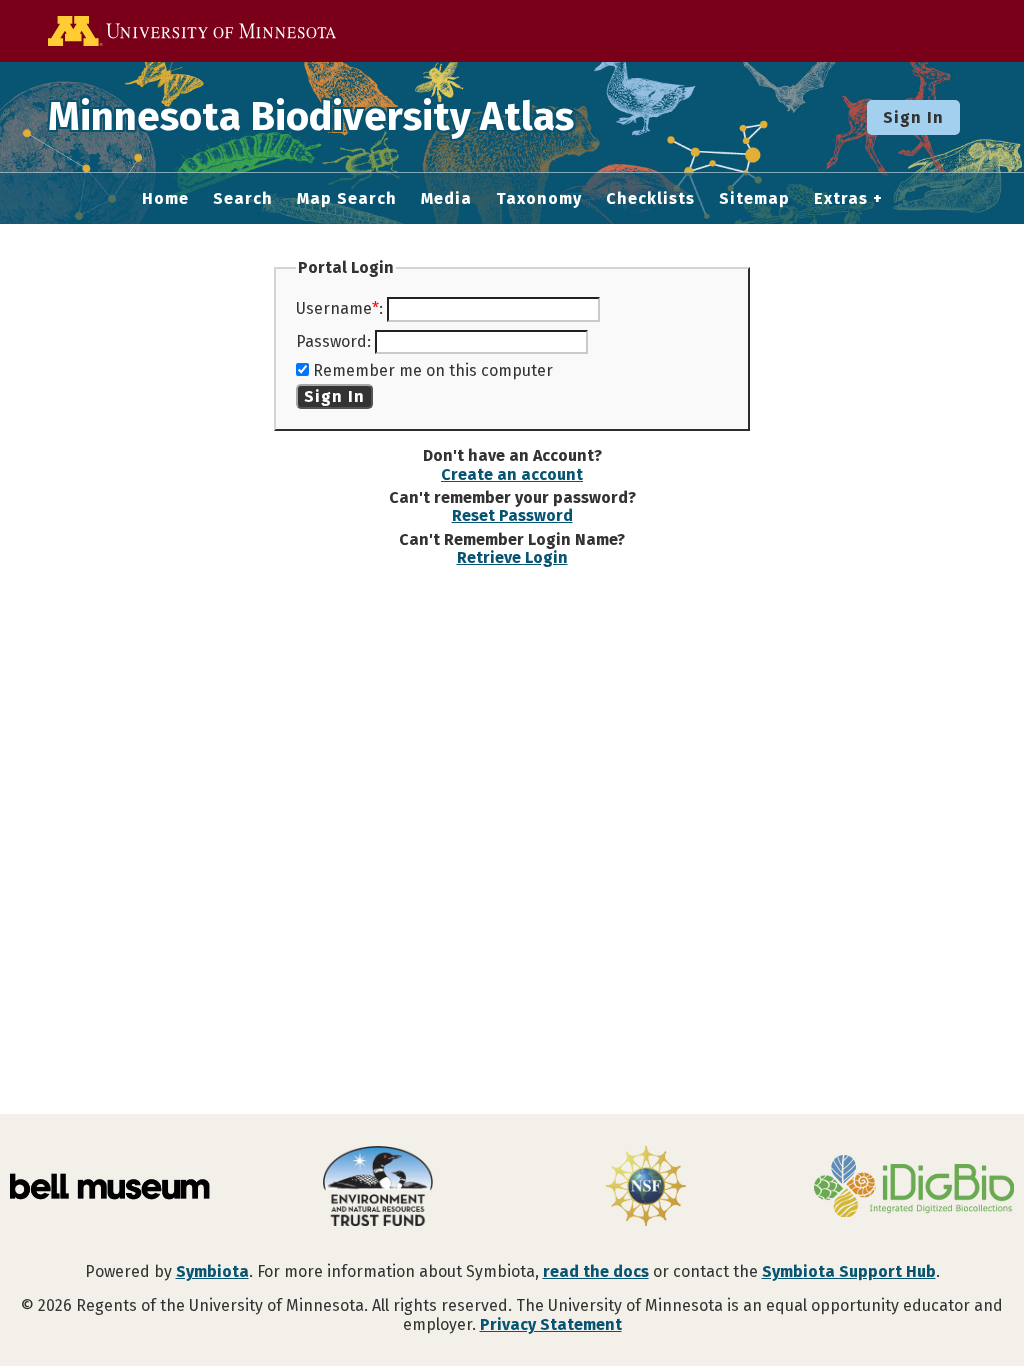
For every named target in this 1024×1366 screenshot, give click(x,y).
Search (243, 199)
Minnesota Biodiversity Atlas (311, 117)
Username (334, 308)
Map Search (347, 199)
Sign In (913, 117)
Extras (841, 199)
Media (446, 199)
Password (331, 341)
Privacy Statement (551, 1324)
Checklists (650, 199)
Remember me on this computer (433, 370)
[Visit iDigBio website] (914, 1188)
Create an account (512, 474)
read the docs (596, 1271)
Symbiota (212, 1271)
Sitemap (754, 199)
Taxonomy (539, 199)
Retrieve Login (512, 557)
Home (165, 199)
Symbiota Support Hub (849, 1271)
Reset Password (512, 515)
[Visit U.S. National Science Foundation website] (646, 1188)
